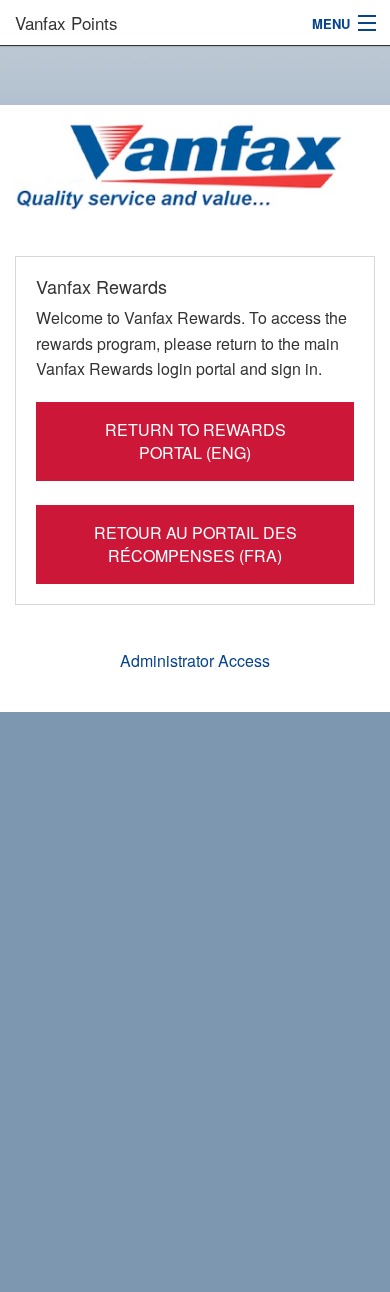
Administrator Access (195, 660)
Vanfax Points (66, 22)
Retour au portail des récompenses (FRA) (195, 544)
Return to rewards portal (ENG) (195, 441)
